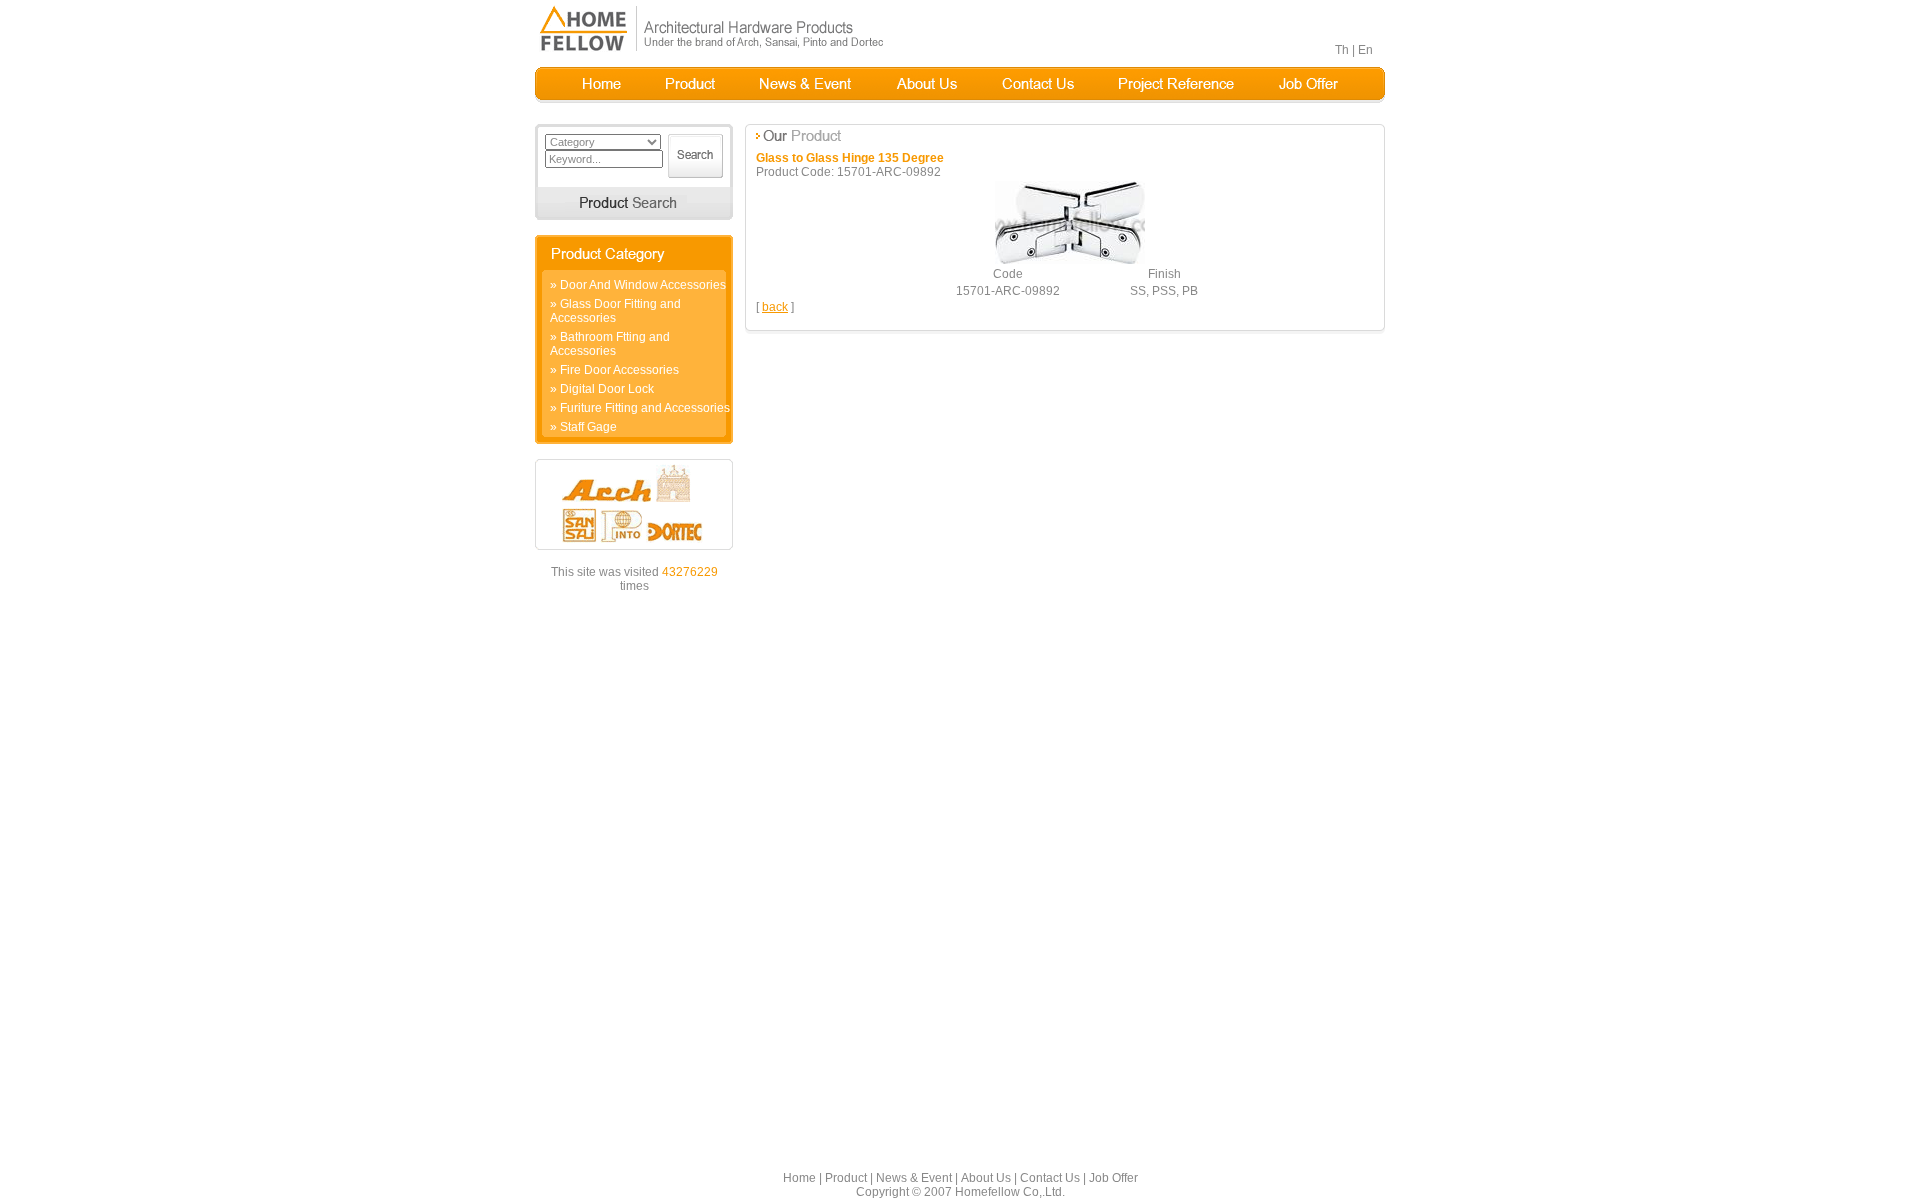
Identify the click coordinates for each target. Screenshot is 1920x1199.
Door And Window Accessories (643, 285)
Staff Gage (588, 427)
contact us (1038, 85)
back (775, 307)
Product (846, 1178)
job (1308, 85)
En (1365, 50)
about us (926, 85)
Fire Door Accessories (619, 370)
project (1176, 85)
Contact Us (1050, 1178)
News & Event (914, 1178)
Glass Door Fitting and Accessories (615, 311)
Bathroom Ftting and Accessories (610, 344)
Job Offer (1113, 1178)
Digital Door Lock (607, 389)
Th (1342, 50)
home (602, 85)
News (805, 85)
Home (799, 1178)
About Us (986, 1178)
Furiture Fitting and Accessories (645, 408)
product (690, 85)
